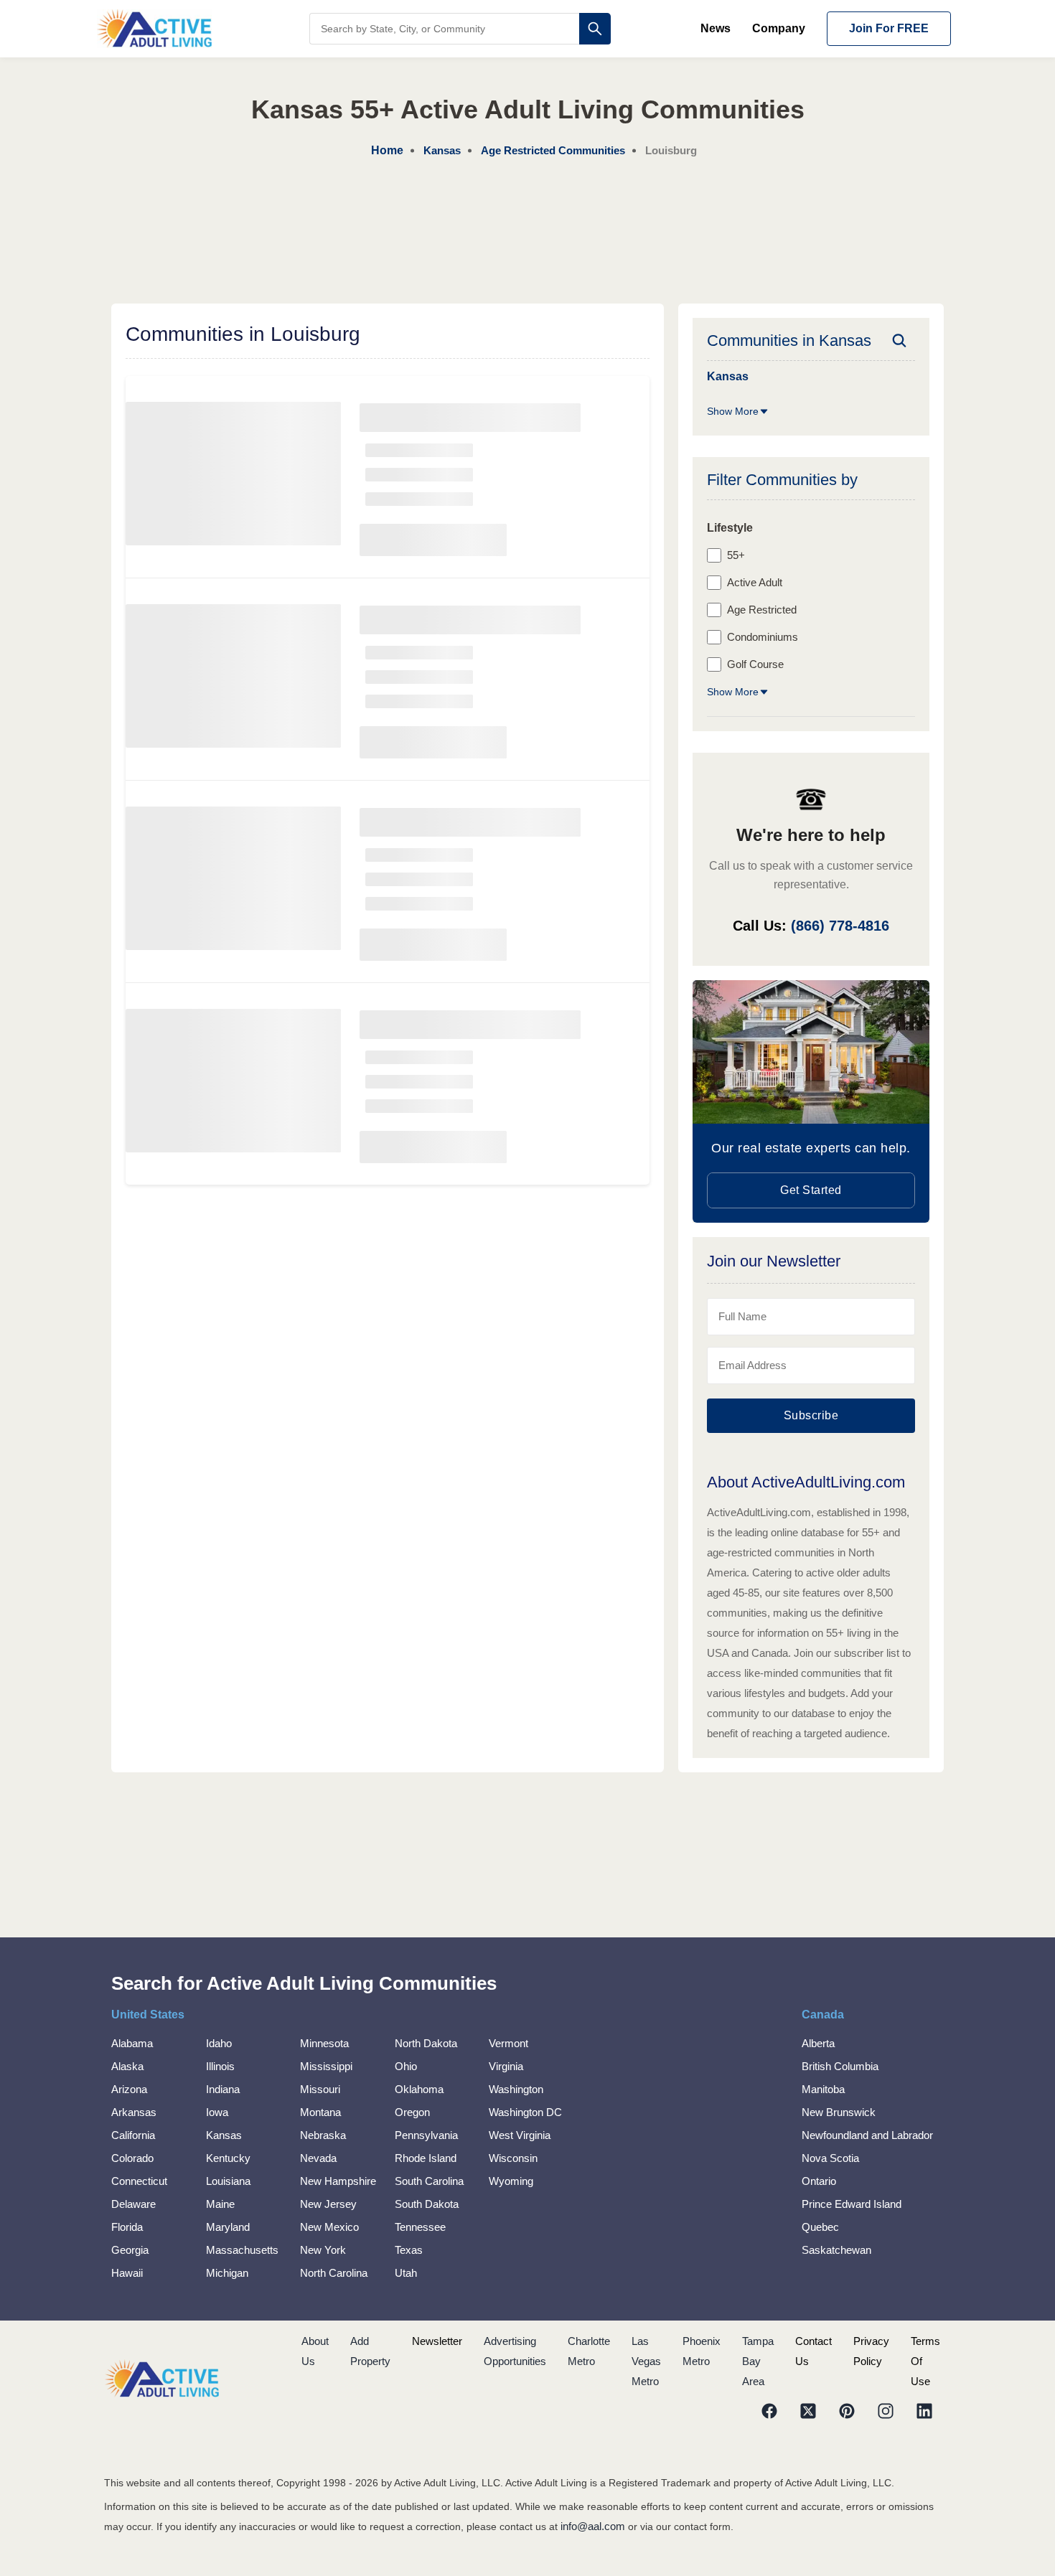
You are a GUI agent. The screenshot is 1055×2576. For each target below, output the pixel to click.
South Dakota (427, 2204)
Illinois (220, 2066)
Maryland (228, 2227)
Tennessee (420, 2227)
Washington (516, 2089)
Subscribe (811, 1415)
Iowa (217, 2112)
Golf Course (755, 664)
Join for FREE (889, 28)
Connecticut (139, 2181)
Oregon (412, 2112)
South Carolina (429, 2181)
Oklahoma (419, 2089)
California (133, 2135)
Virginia (506, 2066)
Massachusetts (242, 2250)
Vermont (508, 2043)
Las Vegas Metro (646, 2361)
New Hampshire (338, 2181)
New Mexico (329, 2227)
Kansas (224, 2135)
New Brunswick (839, 2112)
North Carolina (334, 2273)
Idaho (219, 2043)
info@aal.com (593, 2526)
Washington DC (525, 2112)
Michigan (227, 2273)
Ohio (406, 2066)
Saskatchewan (836, 2250)
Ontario (819, 2181)
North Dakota (426, 2043)
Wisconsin (513, 2158)
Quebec (820, 2227)
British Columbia (840, 2066)
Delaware (133, 2204)
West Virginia (520, 2135)
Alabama (132, 2043)
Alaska (127, 2066)
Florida (127, 2227)
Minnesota (324, 2043)
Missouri (320, 2089)
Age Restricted (762, 610)
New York (323, 2250)
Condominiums (763, 637)
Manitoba (823, 2089)
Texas (409, 2250)
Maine (220, 2204)
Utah (406, 2273)
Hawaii (127, 2273)
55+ (736, 555)
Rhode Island (426, 2158)
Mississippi (326, 2066)
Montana (320, 2112)
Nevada (318, 2158)
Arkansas (134, 2112)
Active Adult (755, 582)
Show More (733, 411)
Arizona (129, 2089)
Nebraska (323, 2135)
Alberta (818, 2043)
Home (387, 150)
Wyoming (511, 2181)
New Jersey (328, 2204)
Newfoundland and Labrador (867, 2135)
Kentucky (228, 2158)
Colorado (132, 2158)
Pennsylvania (426, 2135)
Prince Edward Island (852, 2204)
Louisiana (228, 2181)
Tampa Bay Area (758, 2361)
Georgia (130, 2250)
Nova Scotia (830, 2158)
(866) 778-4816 (840, 926)
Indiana (223, 2089)
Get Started (811, 1190)
